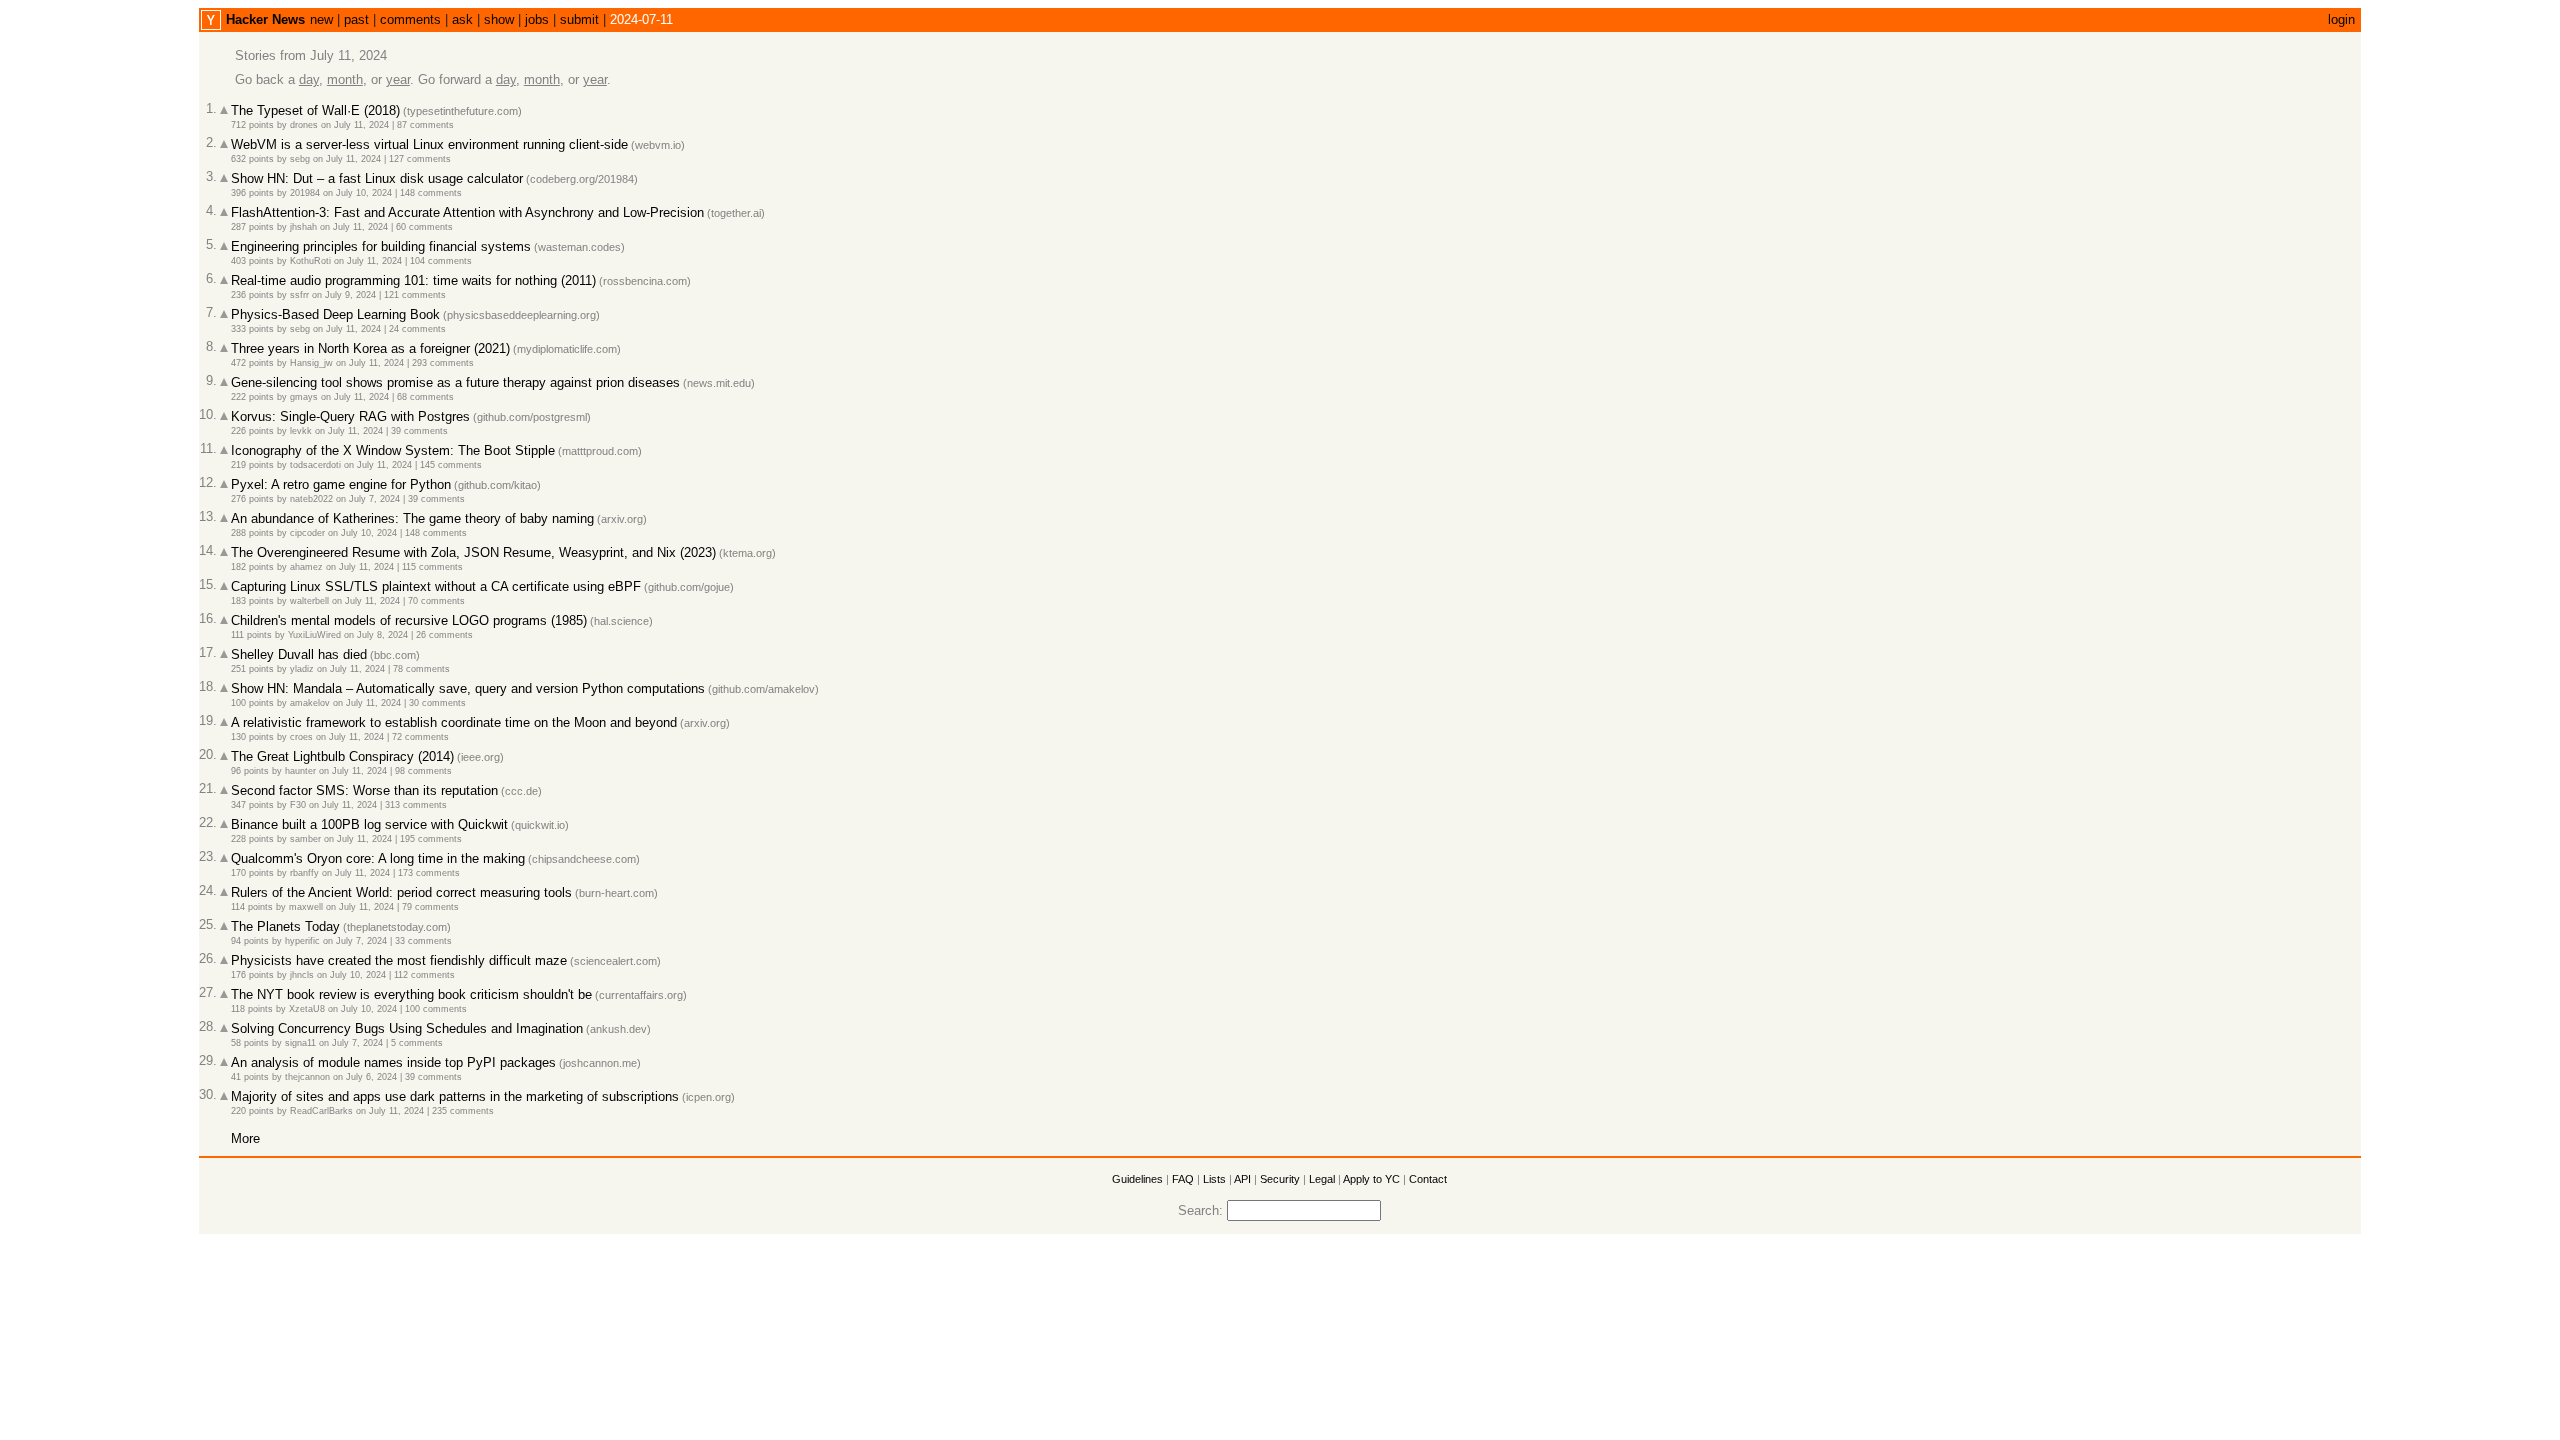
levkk (301, 431)
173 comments (429, 873)
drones (304, 125)
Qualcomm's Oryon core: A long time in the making (378, 858)
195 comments (431, 839)
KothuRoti (310, 261)
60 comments (424, 227)
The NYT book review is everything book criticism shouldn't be (411, 994)
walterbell (309, 601)
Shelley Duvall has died (299, 654)
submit (579, 19)
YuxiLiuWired (314, 635)
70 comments (436, 601)
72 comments (420, 737)
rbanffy (304, 873)
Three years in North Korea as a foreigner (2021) (370, 348)
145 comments (451, 465)
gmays (304, 397)
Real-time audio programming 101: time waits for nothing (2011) (413, 280)
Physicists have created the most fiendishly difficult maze (399, 960)
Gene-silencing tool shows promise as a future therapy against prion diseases (455, 382)
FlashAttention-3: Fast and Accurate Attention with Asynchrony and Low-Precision (467, 212)
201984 (305, 193)
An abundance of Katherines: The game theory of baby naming (412, 518)
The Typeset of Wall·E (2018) (315, 110)
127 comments (420, 159)
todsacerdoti (315, 465)
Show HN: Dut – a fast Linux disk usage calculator (377, 178)
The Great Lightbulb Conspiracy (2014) (342, 756)
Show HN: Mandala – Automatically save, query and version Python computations (468, 688)
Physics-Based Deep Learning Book (335, 314)
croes (301, 737)
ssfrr (299, 295)
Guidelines (1137, 1179)
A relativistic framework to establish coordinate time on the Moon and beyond (454, 722)
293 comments (443, 363)
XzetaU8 (307, 1009)
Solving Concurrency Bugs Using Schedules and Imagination (407, 1028)
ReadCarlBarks (321, 1111)
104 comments (441, 261)
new (321, 19)
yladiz (302, 669)
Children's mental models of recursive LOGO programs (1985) (409, 620)
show (499, 19)
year (398, 79)
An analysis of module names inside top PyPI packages (393, 1062)
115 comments (432, 567)
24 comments (417, 329)
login (2341, 19)
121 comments (415, 295)
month (345, 79)
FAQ (1183, 1179)
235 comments (463, 1111)
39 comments (419, 431)
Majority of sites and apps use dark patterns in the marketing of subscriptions (455, 1096)
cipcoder (307, 533)
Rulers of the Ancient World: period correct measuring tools (401, 892)
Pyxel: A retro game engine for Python (341, 484)
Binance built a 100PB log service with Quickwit (369, 824)
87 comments (425, 125)
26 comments (444, 635)
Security (1280, 1179)
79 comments (430, 907)
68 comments (425, 397)
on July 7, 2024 (368, 499)
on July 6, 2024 (365, 1077)
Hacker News (265, 19)
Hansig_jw (311, 363)
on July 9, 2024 (344, 295)
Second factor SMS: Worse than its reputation (364, 790)
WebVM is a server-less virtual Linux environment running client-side (429, 144)
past (356, 19)
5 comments (417, 1043)
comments (410, 19)
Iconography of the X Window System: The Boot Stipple (393, 450)
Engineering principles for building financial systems (381, 246)
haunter (300, 771)
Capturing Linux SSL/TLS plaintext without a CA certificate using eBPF (436, 586)
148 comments (431, 193)
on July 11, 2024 (355, 125)
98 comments (423, 771)
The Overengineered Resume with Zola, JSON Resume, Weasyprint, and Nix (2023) (473, 552)
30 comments (437, 703)
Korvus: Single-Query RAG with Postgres (350, 416)
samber (305, 839)
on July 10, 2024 (357, 193)
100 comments (436, 1009)
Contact (1428, 1179)
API (1242, 1179)
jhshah (303, 227)
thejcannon (307, 1077)
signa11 (300, 1043)
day (309, 79)
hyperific (302, 941)
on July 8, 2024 (376, 635)
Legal (1322, 1179)
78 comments (421, 669)
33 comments (423, 941)
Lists (1214, 1179)
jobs (537, 19)
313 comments (416, 805)
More (245, 1138)
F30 (298, 805)
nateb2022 (311, 499)
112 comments (424, 975)
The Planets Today (285, 926)
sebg (300, 159)
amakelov (310, 703)
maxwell (306, 907)
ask (462, 19)
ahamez (306, 567)
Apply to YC (1371, 1179)
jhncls (302, 975)
